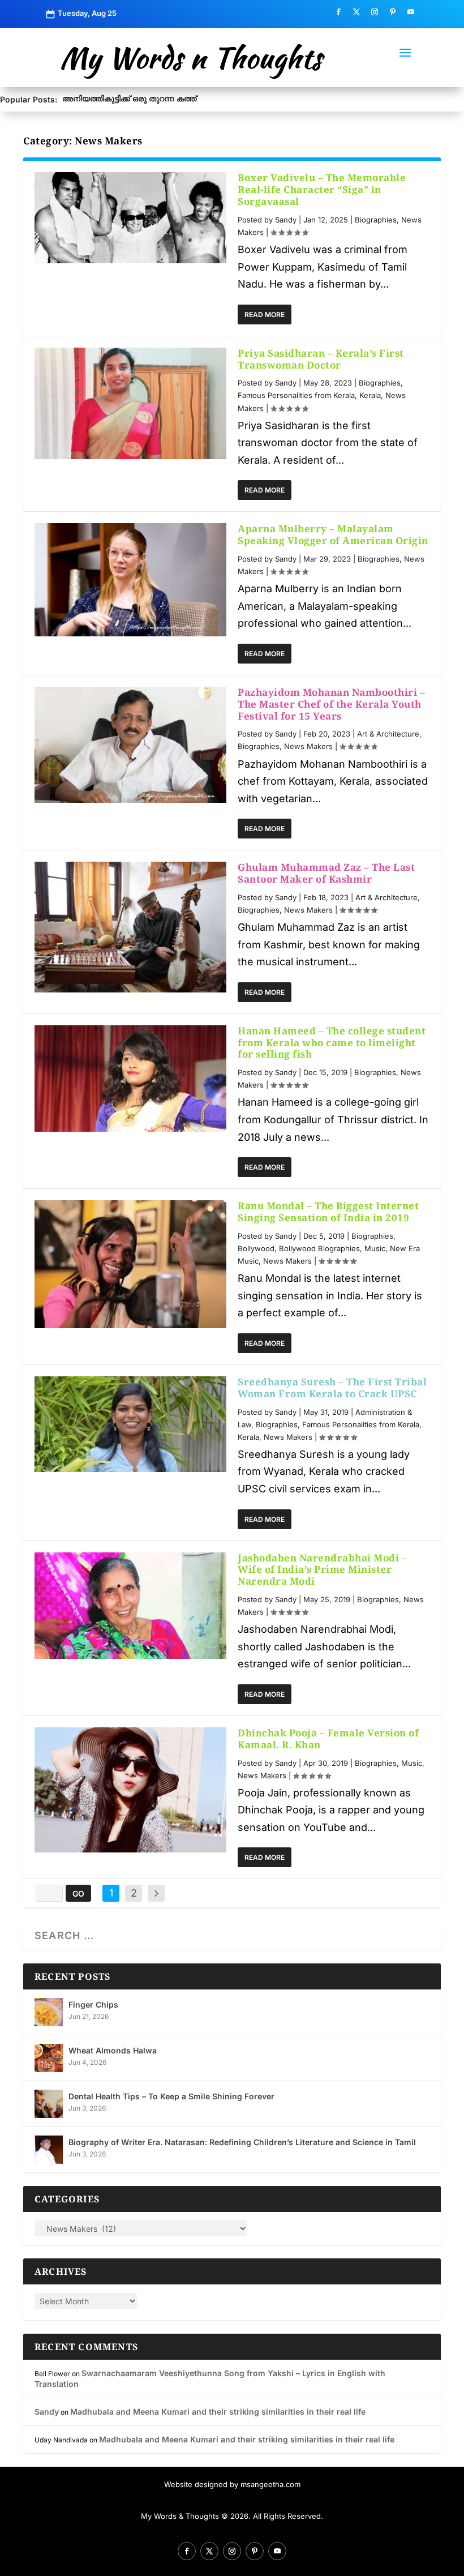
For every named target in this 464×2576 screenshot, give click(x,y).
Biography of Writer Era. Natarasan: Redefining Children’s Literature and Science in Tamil (242, 2142)
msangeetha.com (270, 2484)
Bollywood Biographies (319, 1248)
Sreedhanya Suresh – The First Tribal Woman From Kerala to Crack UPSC (332, 1388)
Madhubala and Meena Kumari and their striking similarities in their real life (218, 2412)
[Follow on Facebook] (338, 12)
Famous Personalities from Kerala (296, 395)
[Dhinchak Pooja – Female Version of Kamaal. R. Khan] (130, 1790)
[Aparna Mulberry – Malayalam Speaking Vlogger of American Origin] (130, 580)
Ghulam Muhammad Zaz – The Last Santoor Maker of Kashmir (326, 873)
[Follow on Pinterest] (393, 12)
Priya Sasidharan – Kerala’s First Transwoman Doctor (321, 359)
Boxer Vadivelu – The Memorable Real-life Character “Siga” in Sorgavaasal (322, 189)
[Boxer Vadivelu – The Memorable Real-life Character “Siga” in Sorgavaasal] (130, 217)
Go (78, 1894)
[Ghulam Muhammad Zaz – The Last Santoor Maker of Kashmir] (130, 927)
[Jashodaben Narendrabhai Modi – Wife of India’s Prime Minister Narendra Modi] (130, 1606)
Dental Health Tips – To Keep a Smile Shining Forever (171, 2096)
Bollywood (256, 1248)
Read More (265, 314)
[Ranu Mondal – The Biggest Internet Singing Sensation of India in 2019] (130, 1264)
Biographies (376, 220)
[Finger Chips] (49, 2012)
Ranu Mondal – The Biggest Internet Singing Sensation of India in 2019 (328, 1212)
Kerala (370, 395)
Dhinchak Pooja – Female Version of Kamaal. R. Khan (328, 1739)
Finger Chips (93, 2004)
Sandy (286, 220)
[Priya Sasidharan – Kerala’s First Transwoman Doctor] (130, 403)
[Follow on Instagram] (375, 12)
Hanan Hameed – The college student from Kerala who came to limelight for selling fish (332, 1043)
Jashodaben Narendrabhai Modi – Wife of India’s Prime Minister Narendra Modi (322, 1570)
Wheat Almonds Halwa (113, 2050)
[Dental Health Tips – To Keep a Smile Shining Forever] (49, 2104)
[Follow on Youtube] (411, 12)
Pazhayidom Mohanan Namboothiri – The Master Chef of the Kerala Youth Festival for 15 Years (331, 704)
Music (375, 1248)
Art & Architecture (388, 734)
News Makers (308, 746)
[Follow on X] (356, 12)
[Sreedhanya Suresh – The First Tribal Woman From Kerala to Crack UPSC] (130, 1424)
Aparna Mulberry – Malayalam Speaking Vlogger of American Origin (333, 534)
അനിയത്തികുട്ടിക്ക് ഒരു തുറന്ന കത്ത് (129, 98)
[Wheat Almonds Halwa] (49, 2058)
